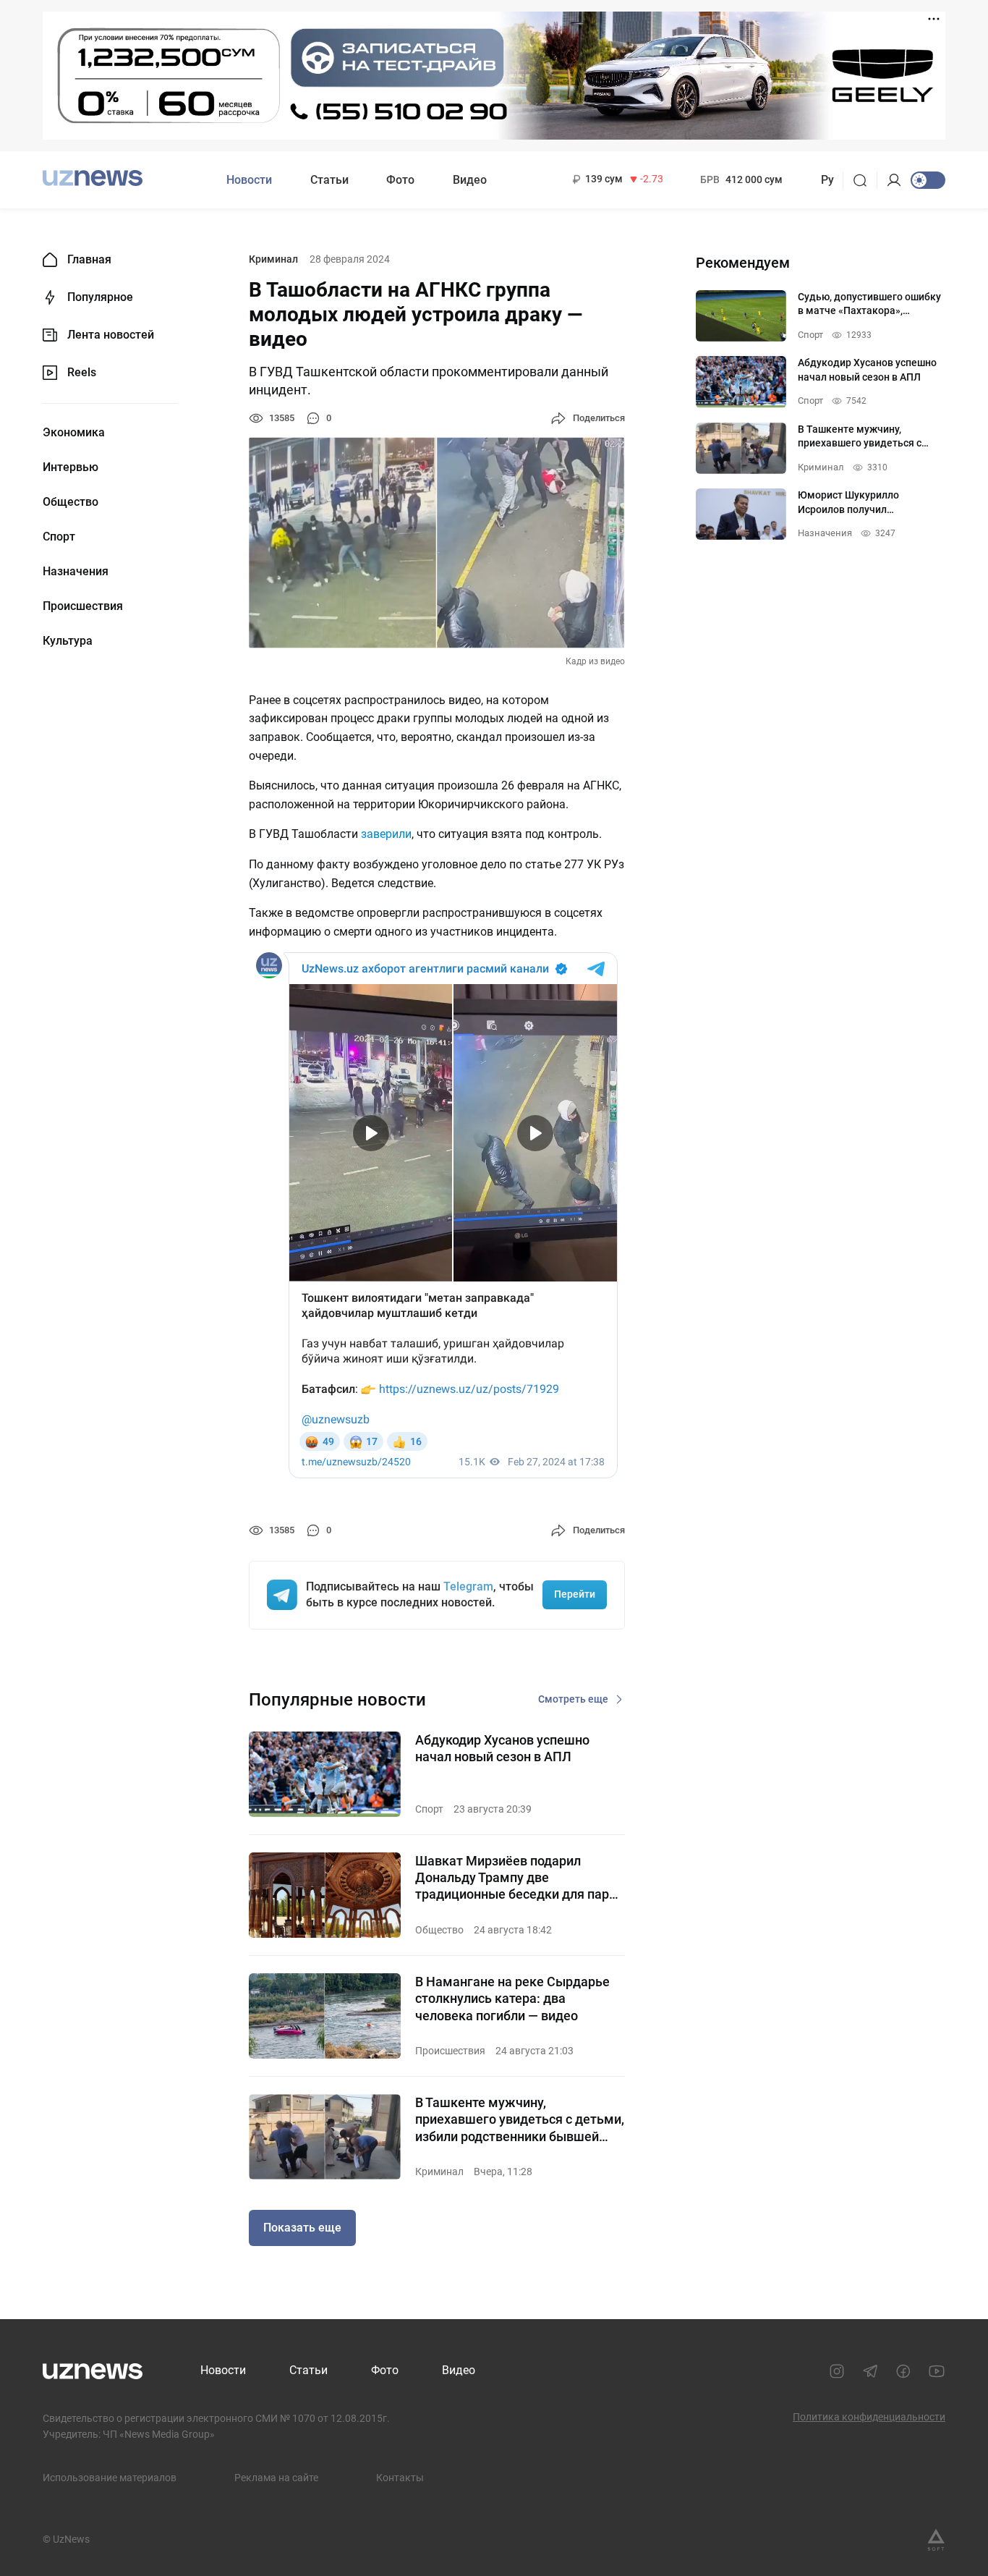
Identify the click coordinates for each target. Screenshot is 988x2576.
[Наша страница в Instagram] (837, 2371)
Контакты (400, 2478)
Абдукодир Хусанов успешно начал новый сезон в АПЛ (502, 1748)
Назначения (76, 572)
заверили (386, 834)
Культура (68, 641)
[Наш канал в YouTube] (937, 2371)
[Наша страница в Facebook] (903, 2371)
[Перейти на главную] (93, 178)
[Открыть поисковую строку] (865, 180)
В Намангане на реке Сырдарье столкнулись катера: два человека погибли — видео (512, 1999)
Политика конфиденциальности (869, 2417)
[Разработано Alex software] (936, 2540)
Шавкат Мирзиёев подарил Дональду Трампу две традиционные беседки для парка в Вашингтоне (519, 1878)
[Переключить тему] (928, 180)
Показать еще (302, 2228)
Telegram (468, 1586)
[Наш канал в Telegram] (870, 2371)
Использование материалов (110, 2478)
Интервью (71, 467)
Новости (249, 180)
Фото (400, 180)
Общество (71, 502)
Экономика (74, 433)
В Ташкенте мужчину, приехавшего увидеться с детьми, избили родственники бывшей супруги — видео (520, 2120)
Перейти (575, 1594)
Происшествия (83, 606)
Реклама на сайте (276, 2478)
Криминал (273, 259)
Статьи (329, 180)
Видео (470, 180)
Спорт (59, 537)
